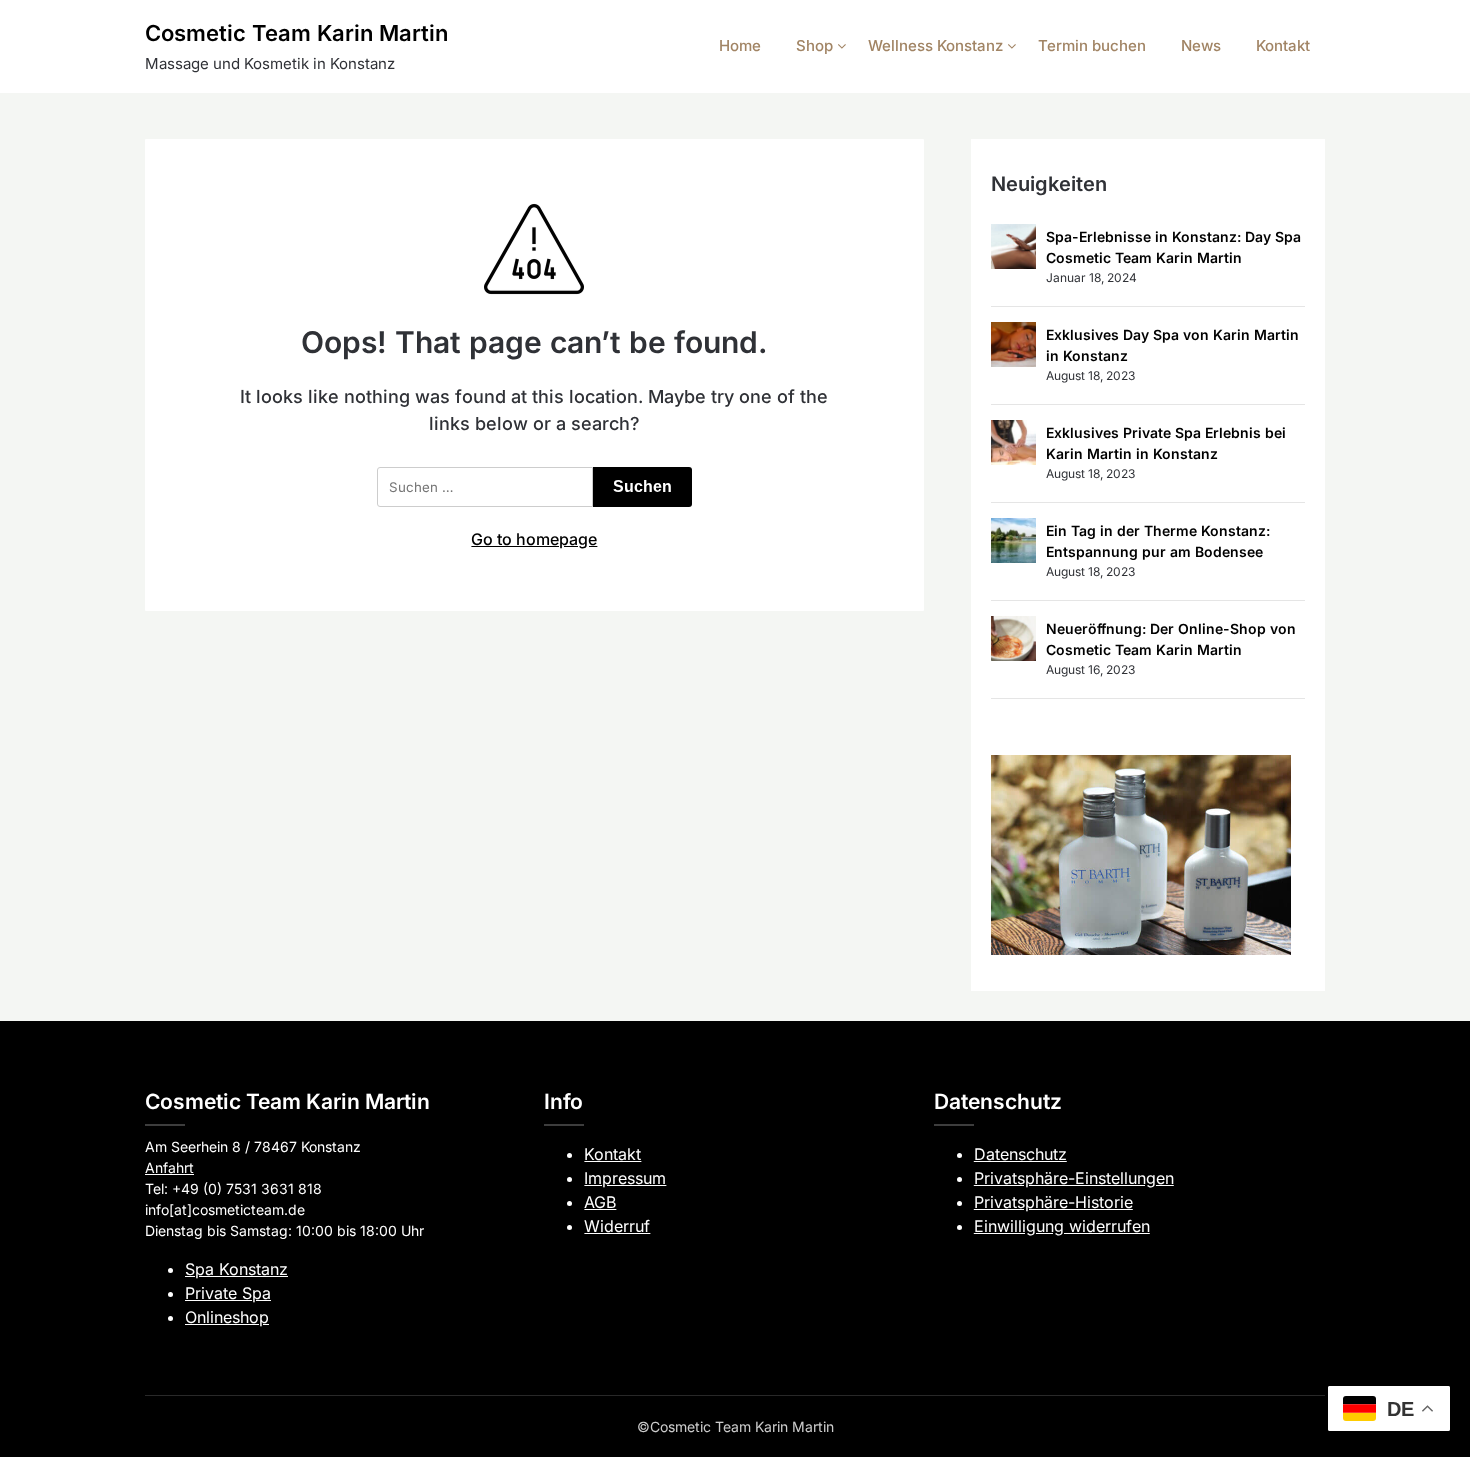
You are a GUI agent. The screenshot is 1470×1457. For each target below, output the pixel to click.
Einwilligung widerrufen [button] (1062, 1226)
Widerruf (617, 1226)
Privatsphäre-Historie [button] (1053, 1202)
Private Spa (228, 1293)
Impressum (625, 1178)
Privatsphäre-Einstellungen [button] (1074, 1178)
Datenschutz (1020, 1154)
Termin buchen (1092, 45)
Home (740, 45)
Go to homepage (534, 539)
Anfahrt (169, 1167)
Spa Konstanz (236, 1269)
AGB (600, 1202)
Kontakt (1283, 45)
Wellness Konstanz (935, 45)
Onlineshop (227, 1317)
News (1201, 45)
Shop (814, 45)
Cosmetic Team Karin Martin (296, 33)
